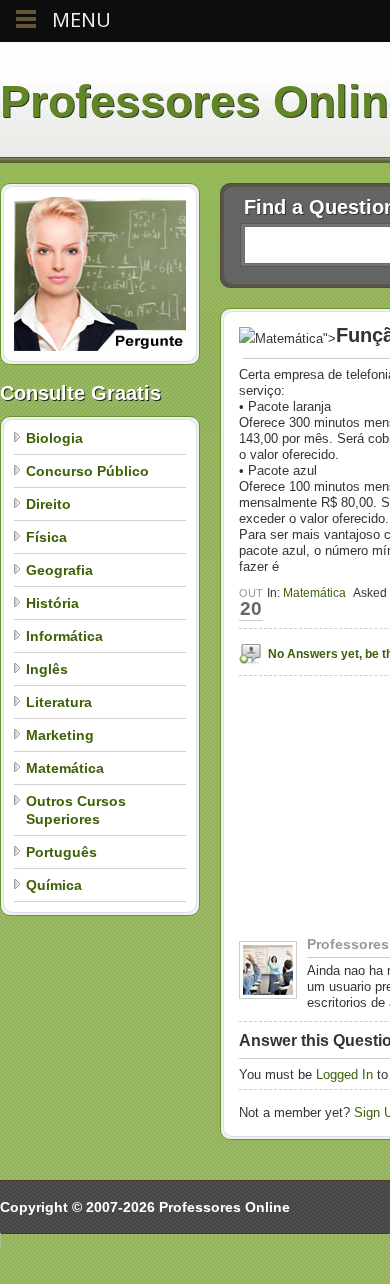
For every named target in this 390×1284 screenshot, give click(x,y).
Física (46, 537)
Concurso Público (87, 471)
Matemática (65, 768)
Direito (48, 504)
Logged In (344, 1074)
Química (54, 885)
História (52, 603)
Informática (64, 636)
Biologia (54, 438)
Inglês (47, 669)
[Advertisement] (314, 873)
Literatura (59, 702)
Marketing (60, 735)
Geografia (59, 570)
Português (61, 852)
